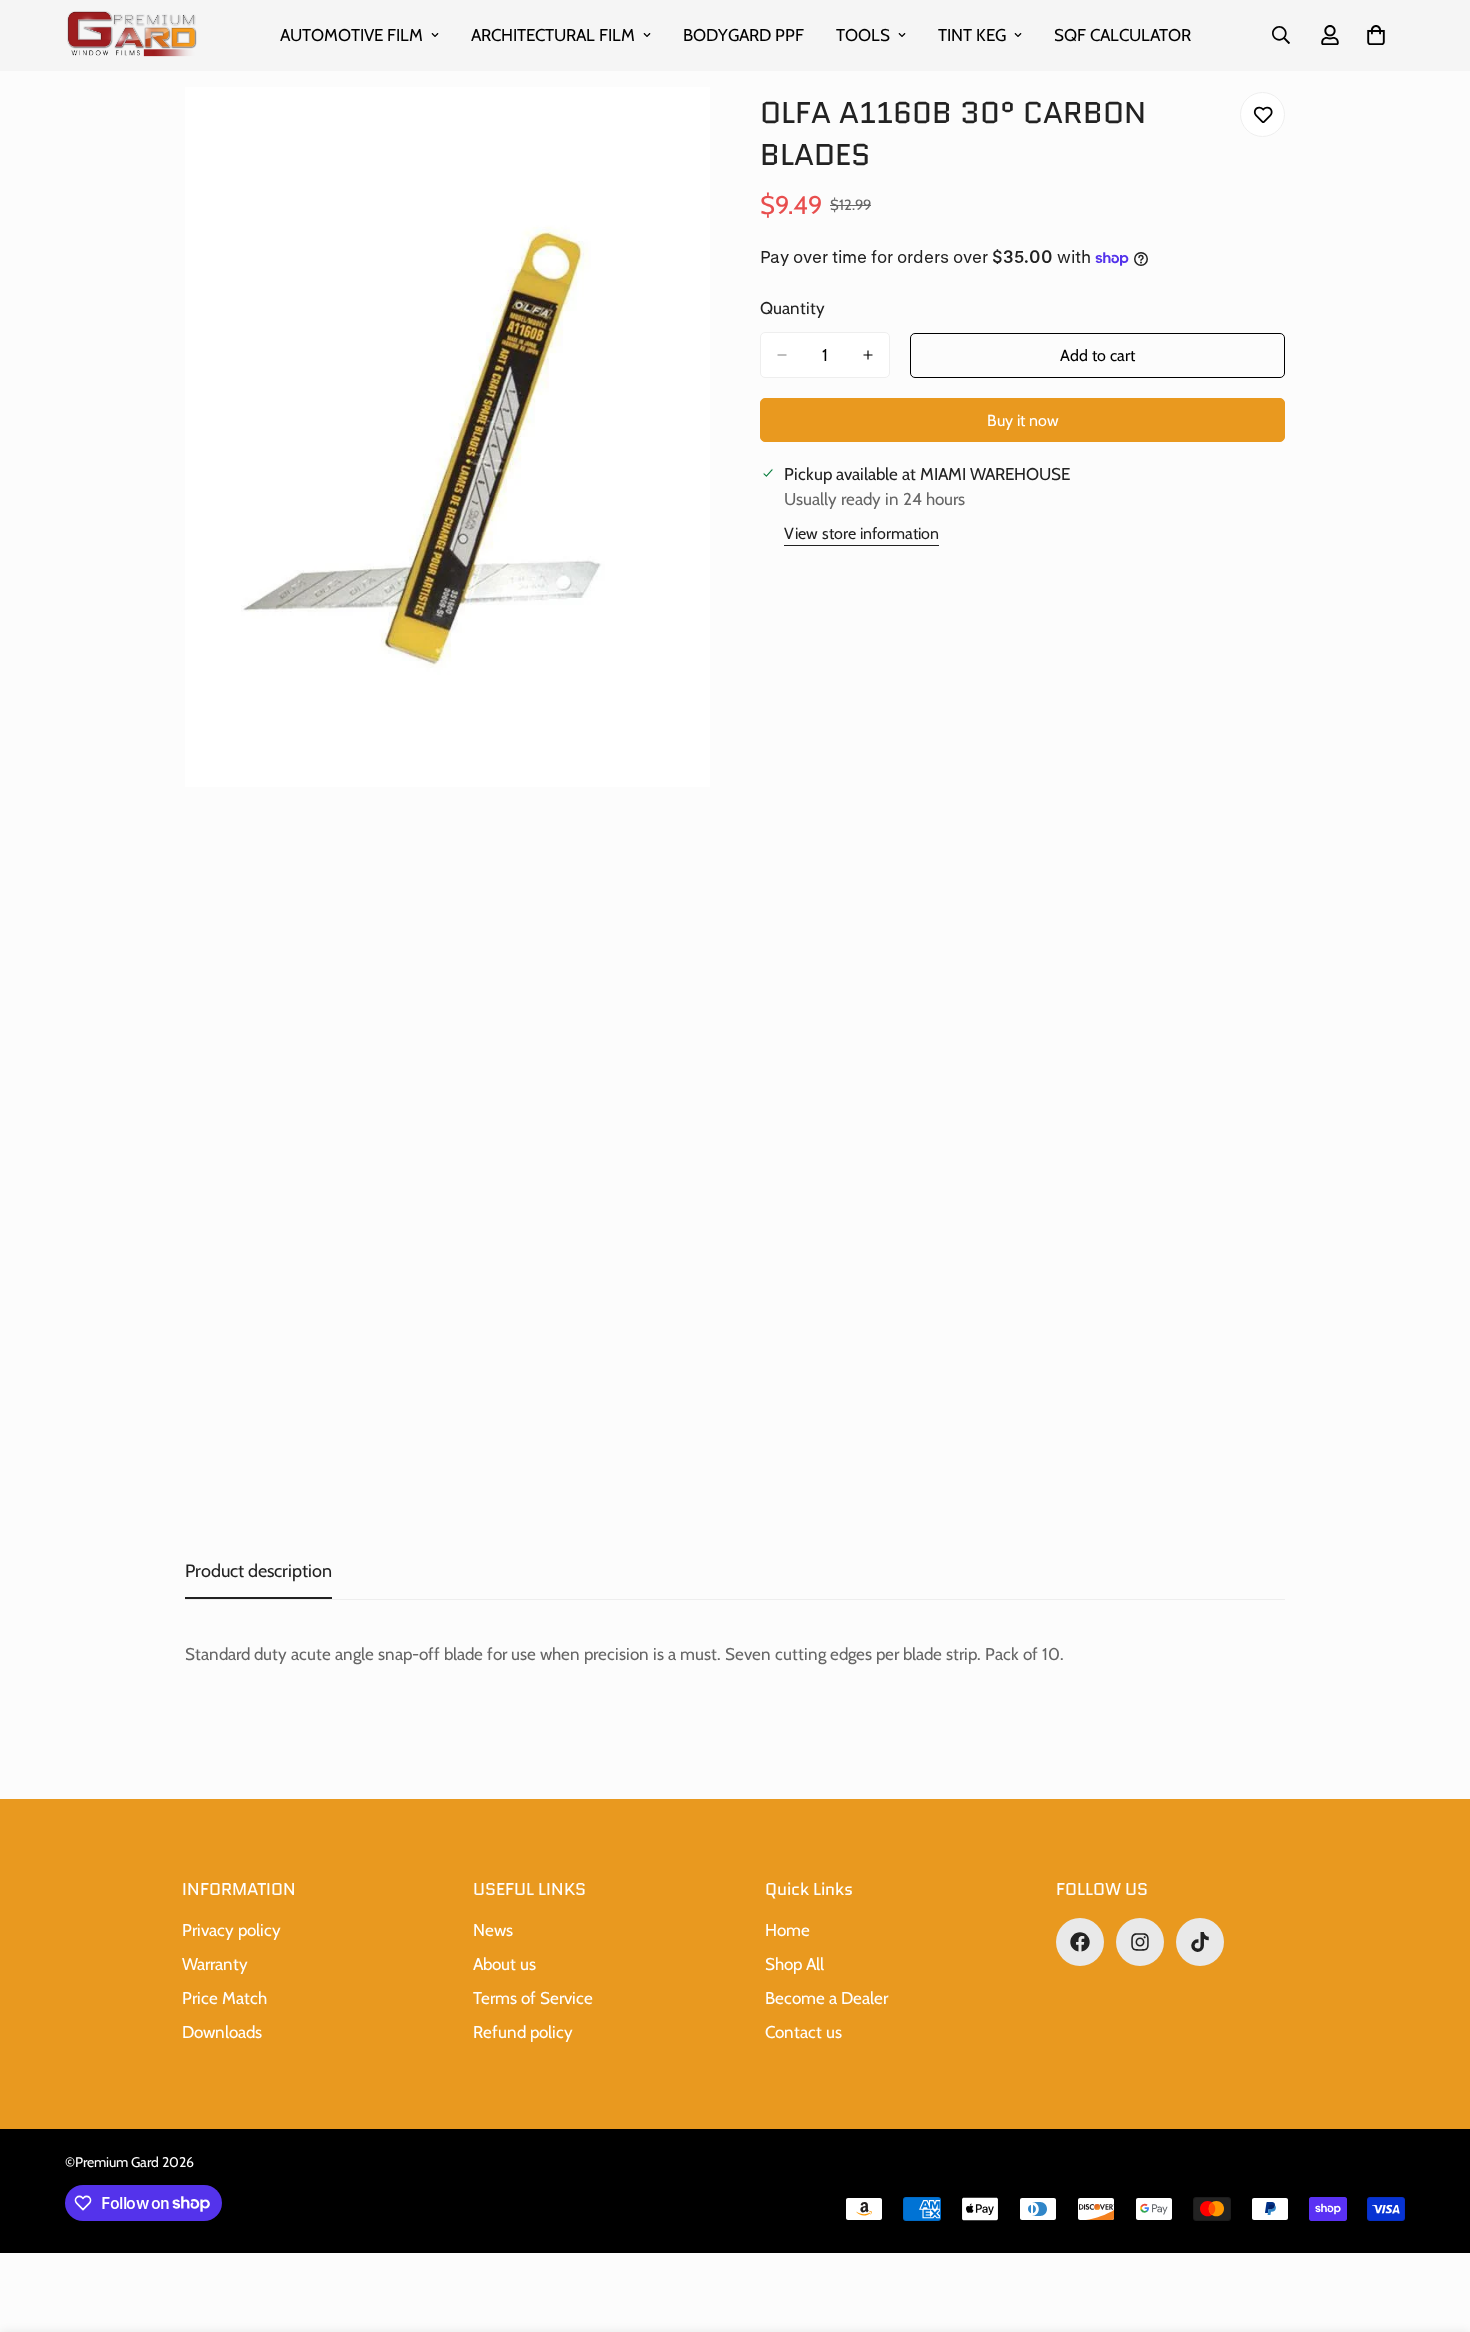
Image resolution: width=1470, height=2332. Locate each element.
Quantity (792, 308)
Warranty (215, 1964)
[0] (1376, 35)
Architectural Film (553, 35)
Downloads (222, 2032)
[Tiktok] (1200, 1942)
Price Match (224, 1998)
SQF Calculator (1122, 35)
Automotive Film (351, 35)
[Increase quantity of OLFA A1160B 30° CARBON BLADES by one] (868, 355)
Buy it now (1023, 420)
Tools (863, 35)
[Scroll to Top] (1431, 2223)
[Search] (1281, 35)
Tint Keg (972, 35)
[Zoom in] (692, 129)
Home (787, 1930)
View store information (861, 533)
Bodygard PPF (743, 35)
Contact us (803, 2032)
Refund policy (523, 2032)
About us (504, 1964)
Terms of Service (533, 1998)
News (493, 1930)
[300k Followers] (1080, 1942)
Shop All (794, 1964)
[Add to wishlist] (1262, 114)
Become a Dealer (826, 1998)
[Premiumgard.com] (132, 35)
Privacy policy (231, 1930)
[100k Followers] (1140, 1942)
